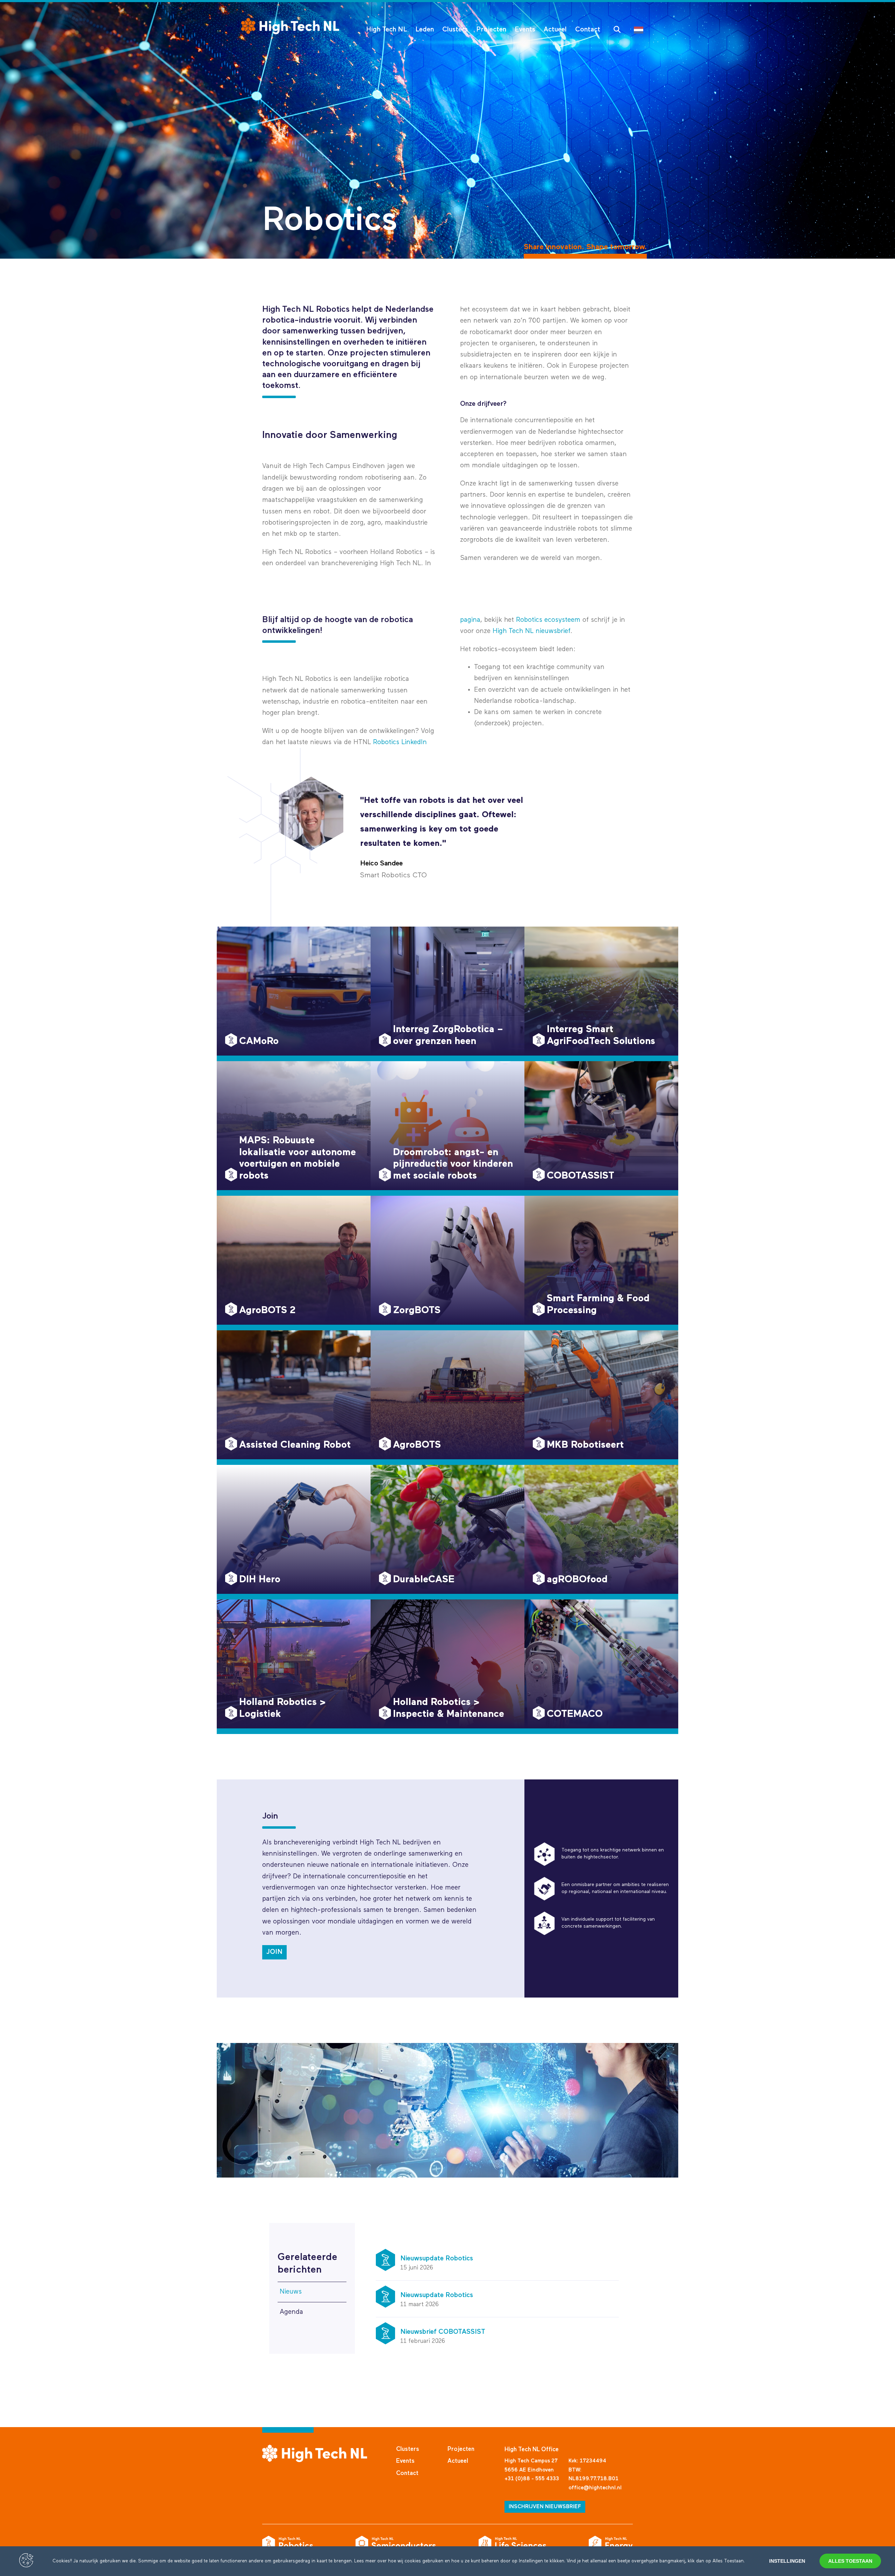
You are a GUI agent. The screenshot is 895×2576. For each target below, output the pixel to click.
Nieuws (291, 2292)
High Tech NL (386, 30)
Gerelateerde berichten (307, 2264)
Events (525, 30)
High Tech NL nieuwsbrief (531, 631)
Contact (588, 30)
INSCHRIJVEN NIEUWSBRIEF (545, 2507)
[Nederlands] (640, 30)
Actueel (555, 30)
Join (274, 1952)
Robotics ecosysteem (548, 620)
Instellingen (787, 2561)
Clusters (455, 30)
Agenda (291, 2312)
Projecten (491, 30)
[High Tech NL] (290, 26)
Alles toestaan (850, 2561)
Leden (425, 30)
